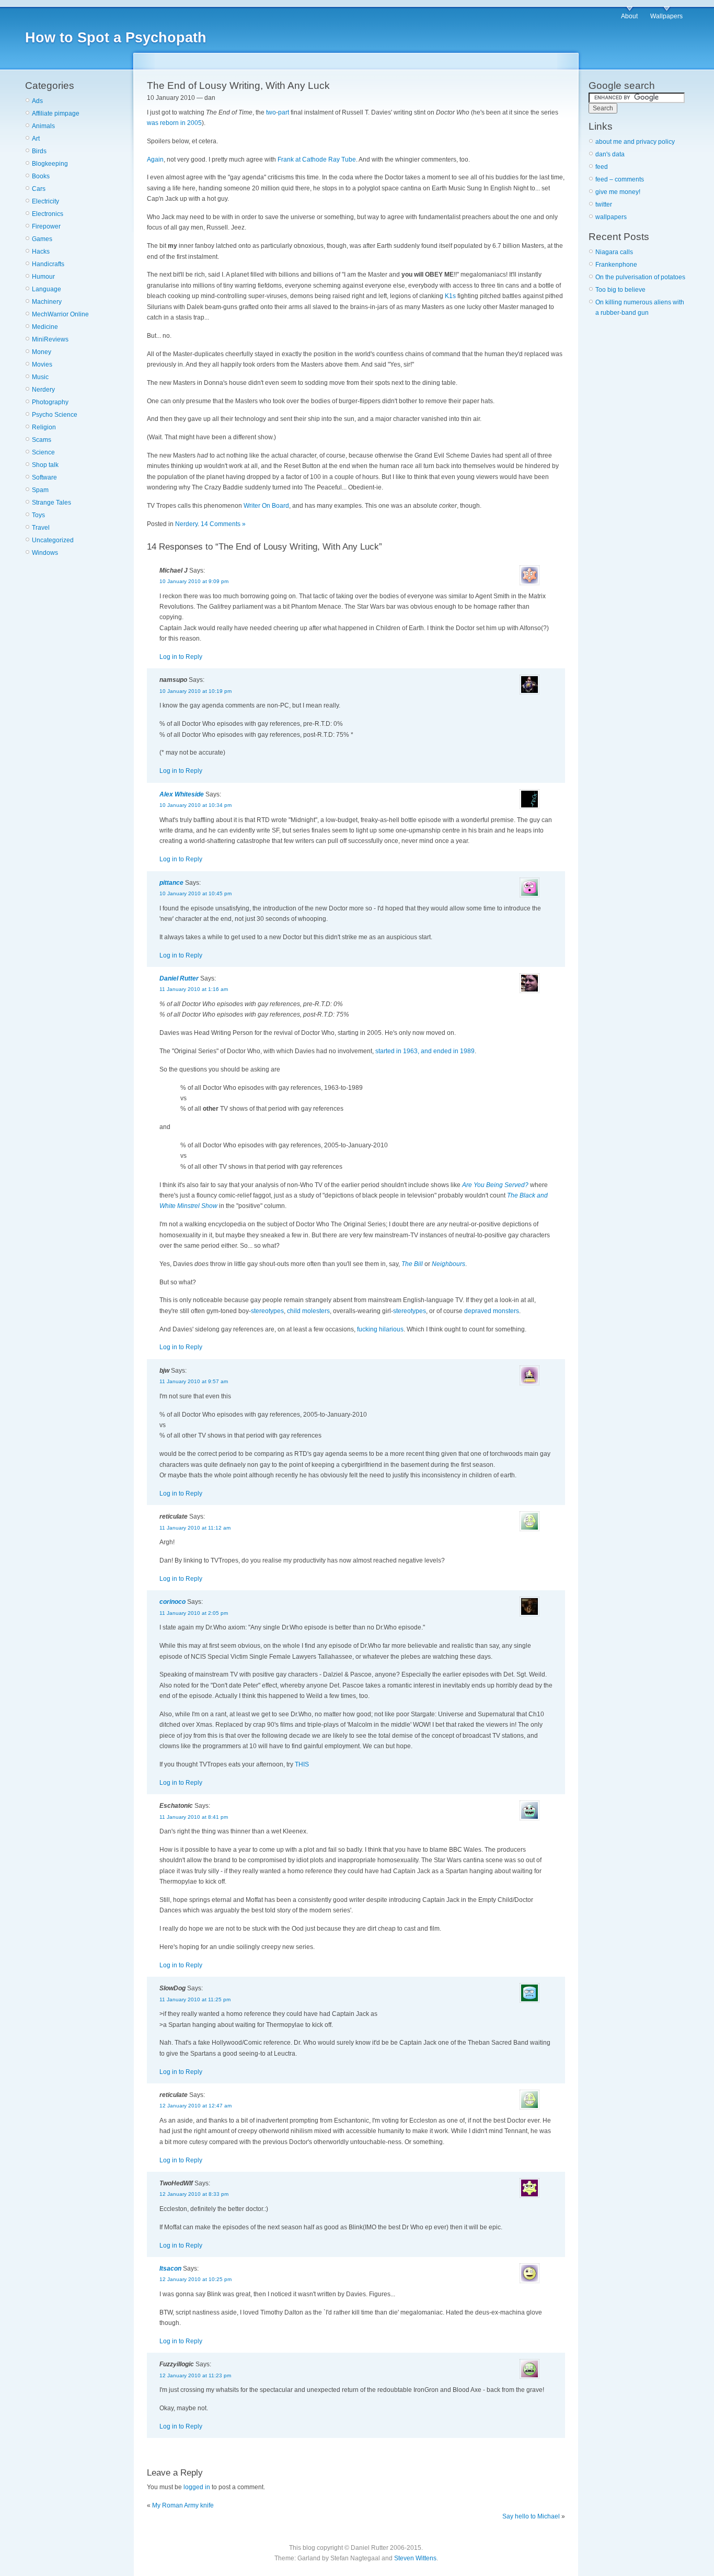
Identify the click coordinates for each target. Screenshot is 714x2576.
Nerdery (43, 390)
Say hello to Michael (531, 2516)
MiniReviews (50, 339)
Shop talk (45, 465)
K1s (450, 296)
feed (602, 167)
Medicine (45, 327)
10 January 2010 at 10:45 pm (195, 893)
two (271, 112)
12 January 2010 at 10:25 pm (195, 2279)
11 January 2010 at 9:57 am (194, 1381)
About (629, 16)
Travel (41, 528)
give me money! (618, 192)
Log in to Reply (181, 657)
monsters (506, 1311)
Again (155, 159)
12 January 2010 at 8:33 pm (194, 2194)
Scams (42, 440)
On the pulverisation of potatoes (640, 277)
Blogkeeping (50, 164)
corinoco (172, 1602)
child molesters (308, 1311)
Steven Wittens (415, 2558)
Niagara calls (614, 252)
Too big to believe (620, 290)
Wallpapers (666, 16)
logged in (197, 2487)
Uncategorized (53, 540)
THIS (302, 1764)
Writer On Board (266, 506)
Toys (38, 515)
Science (43, 452)
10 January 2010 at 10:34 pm (195, 805)
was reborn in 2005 (174, 123)
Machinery (47, 302)
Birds (39, 151)
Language (47, 289)
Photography (50, 402)
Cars (39, 189)
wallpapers (611, 217)
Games (42, 239)
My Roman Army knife (183, 2505)
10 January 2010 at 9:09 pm (194, 581)
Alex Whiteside (182, 794)
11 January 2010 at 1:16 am (194, 989)
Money (42, 352)
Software (44, 477)
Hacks (41, 252)
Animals (43, 126)
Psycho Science (55, 415)
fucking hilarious (380, 1329)
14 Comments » (223, 524)
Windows (45, 553)
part (284, 112)
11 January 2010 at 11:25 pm (195, 1999)
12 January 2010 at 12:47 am (195, 2106)
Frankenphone (616, 265)
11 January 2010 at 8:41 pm (194, 1817)
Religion (44, 427)
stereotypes (267, 1311)
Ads (37, 101)
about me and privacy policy (635, 142)
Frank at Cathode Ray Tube (317, 159)
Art (36, 139)
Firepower (46, 226)
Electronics (48, 214)
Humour (43, 277)
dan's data (610, 154)
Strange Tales (51, 503)
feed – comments (620, 179)
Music (40, 377)
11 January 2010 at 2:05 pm (194, 1613)
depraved (478, 1311)
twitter (604, 204)
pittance (171, 883)
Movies (42, 364)
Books (41, 176)
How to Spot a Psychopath (116, 38)
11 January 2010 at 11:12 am (195, 1528)
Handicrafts (48, 264)
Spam (40, 490)
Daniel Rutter (179, 978)
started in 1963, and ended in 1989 (425, 1051)
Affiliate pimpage (56, 113)
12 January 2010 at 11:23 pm (195, 2375)
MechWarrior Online (60, 314)
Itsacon (170, 2269)
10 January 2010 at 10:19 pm (195, 691)
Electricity (45, 201)
